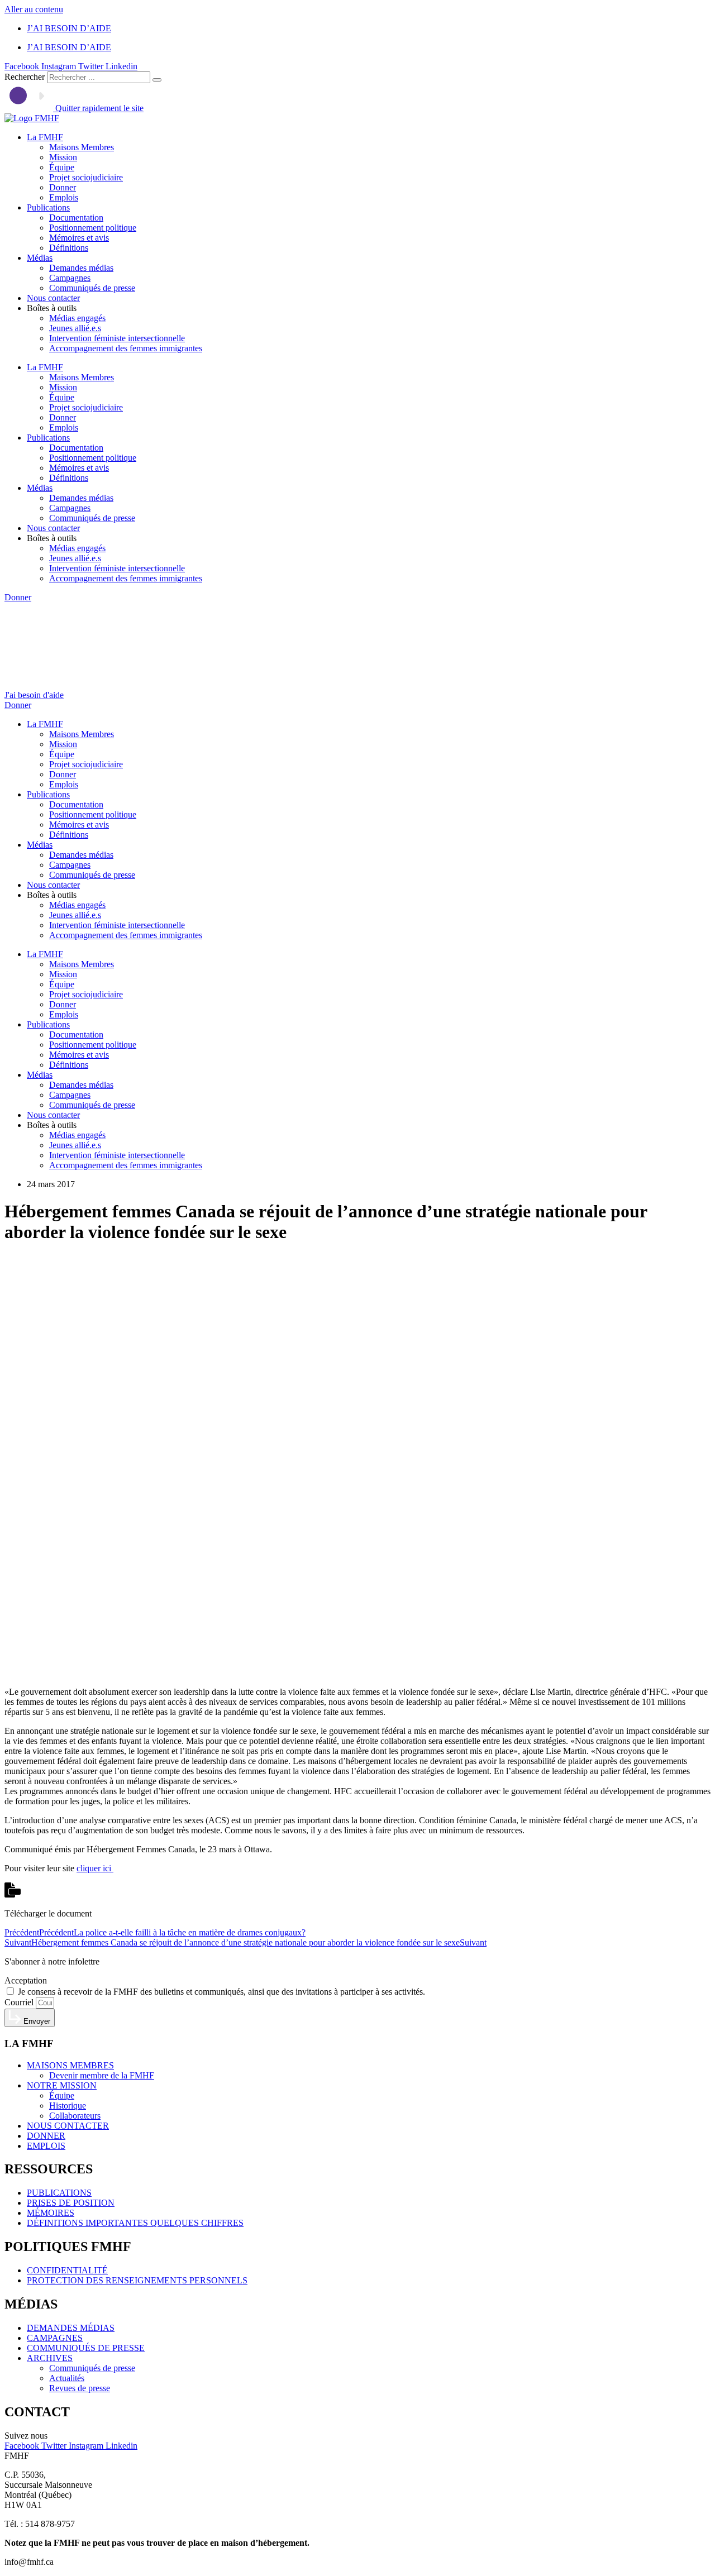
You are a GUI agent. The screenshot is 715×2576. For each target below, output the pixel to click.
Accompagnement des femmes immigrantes (126, 348)
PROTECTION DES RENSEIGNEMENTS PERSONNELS (137, 2280)
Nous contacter (53, 298)
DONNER (46, 2136)
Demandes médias (81, 268)
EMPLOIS (46, 2146)
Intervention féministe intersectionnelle (117, 338)
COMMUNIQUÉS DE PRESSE (86, 2348)
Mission (63, 157)
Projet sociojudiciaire (86, 177)
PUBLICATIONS (59, 2193)
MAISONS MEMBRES (70, 2065)
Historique (68, 2106)
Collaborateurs (75, 2116)
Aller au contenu (34, 9)
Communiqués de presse (92, 288)
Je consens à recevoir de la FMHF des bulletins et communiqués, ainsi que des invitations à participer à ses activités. (221, 1992)
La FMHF (45, 137)
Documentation (76, 218)
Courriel (20, 2002)
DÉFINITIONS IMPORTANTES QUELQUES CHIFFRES (135, 2223)
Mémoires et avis (79, 238)
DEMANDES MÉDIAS (71, 2328)
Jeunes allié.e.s (75, 328)
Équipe (62, 167)
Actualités (67, 2378)
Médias (40, 258)
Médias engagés (77, 318)
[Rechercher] (157, 80)
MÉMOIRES (51, 2213)
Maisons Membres (82, 147)
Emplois (64, 197)
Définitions (69, 248)
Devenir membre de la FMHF (102, 2075)
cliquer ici (95, 1868)
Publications (48, 207)
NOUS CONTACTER (68, 2126)
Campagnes (70, 278)
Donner (63, 187)
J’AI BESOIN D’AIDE (69, 28)
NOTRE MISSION (62, 2085)
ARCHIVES (50, 2358)
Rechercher (26, 77)
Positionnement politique (93, 228)
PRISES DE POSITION (71, 2203)
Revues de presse (80, 2388)
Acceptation (26, 1980)
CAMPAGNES (55, 2338)
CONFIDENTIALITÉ (67, 2270)
